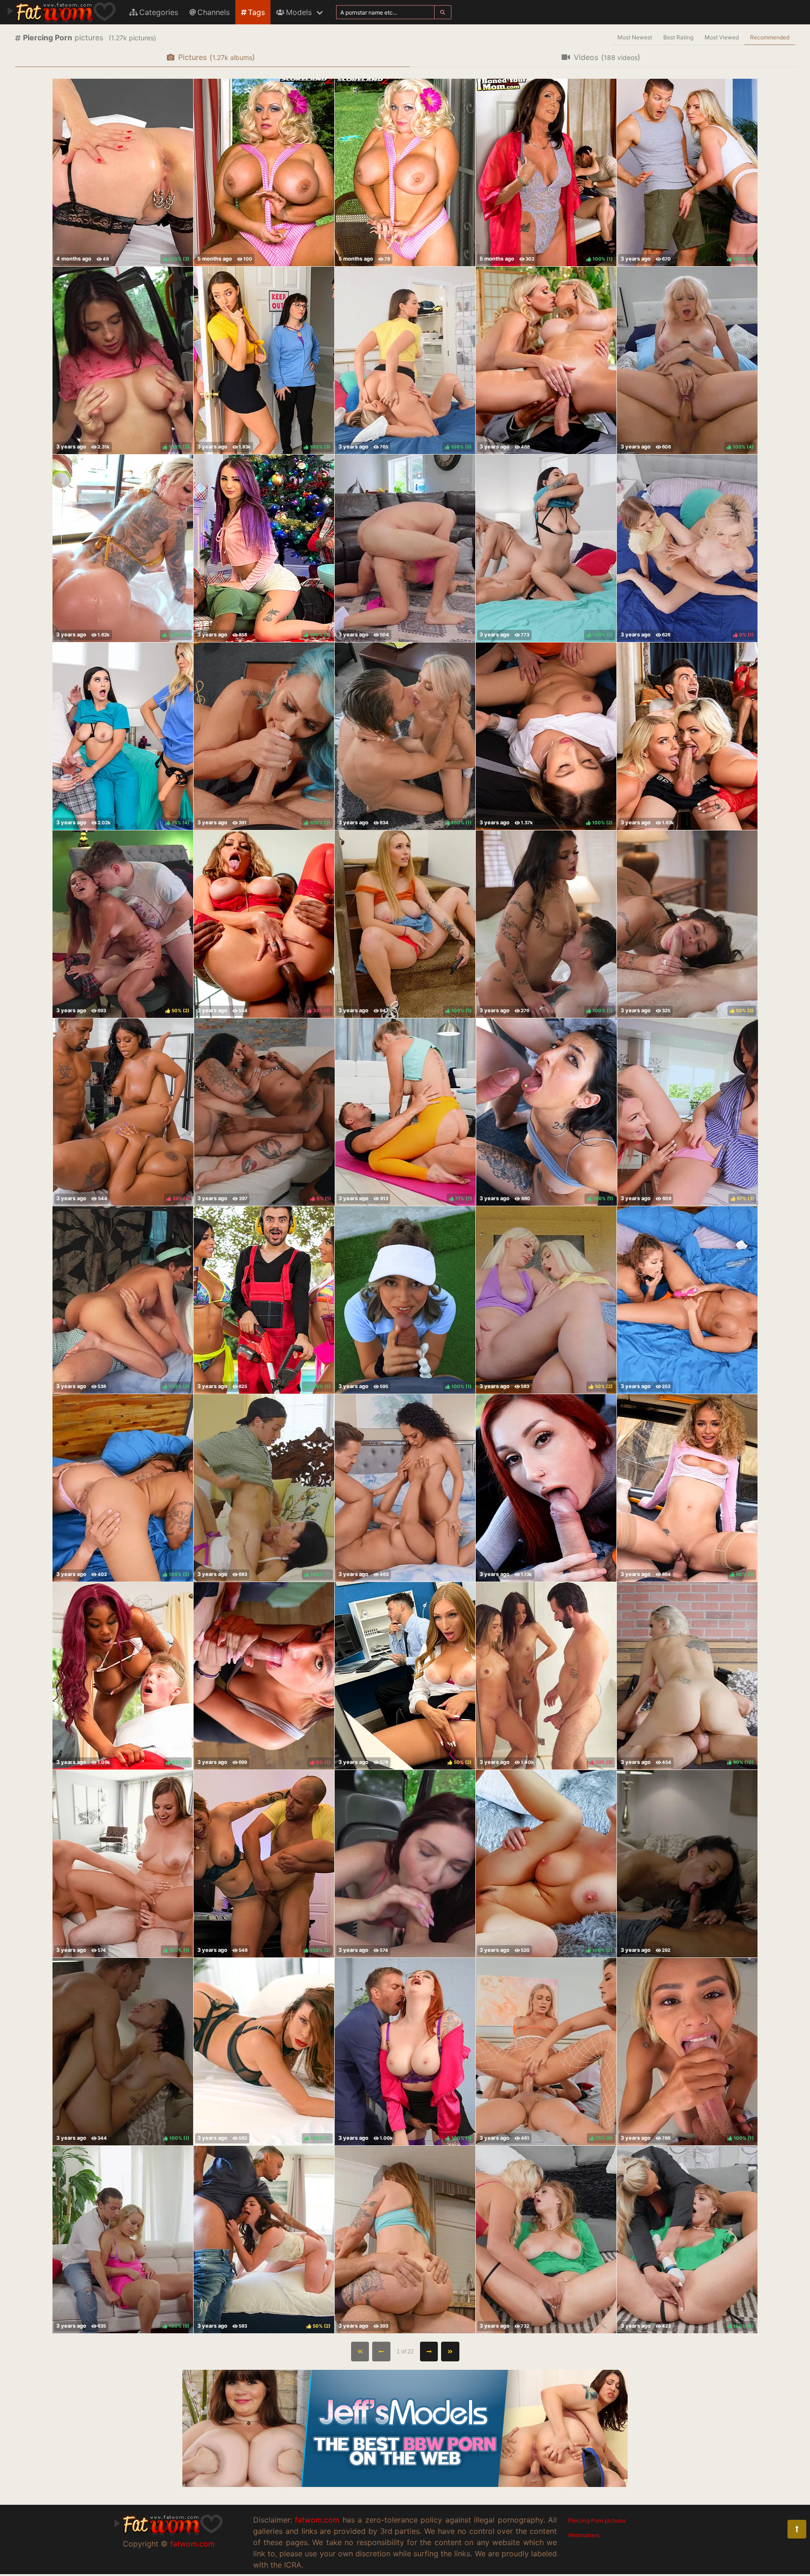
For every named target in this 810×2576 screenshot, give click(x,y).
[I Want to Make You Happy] (405, 1864)
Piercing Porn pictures (597, 2520)
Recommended (770, 37)
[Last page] (450, 2352)
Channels (214, 12)
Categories (159, 12)
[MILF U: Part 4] (687, 736)
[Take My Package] (405, 548)
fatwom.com (192, 2544)
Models (299, 12)
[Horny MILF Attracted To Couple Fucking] (405, 1488)
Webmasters (584, 2535)
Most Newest (635, 37)
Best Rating (678, 37)
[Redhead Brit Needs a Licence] (546, 1488)
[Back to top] (797, 2529)
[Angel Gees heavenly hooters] (264, 172)
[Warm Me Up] (405, 2240)
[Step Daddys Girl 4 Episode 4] (687, 1864)
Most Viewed (722, 37)
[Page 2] (429, 2352)
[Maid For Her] (687, 1300)
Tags (256, 12)
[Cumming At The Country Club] (546, 2240)
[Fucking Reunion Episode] (546, 360)
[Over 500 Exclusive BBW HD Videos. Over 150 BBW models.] (405, 2484)
